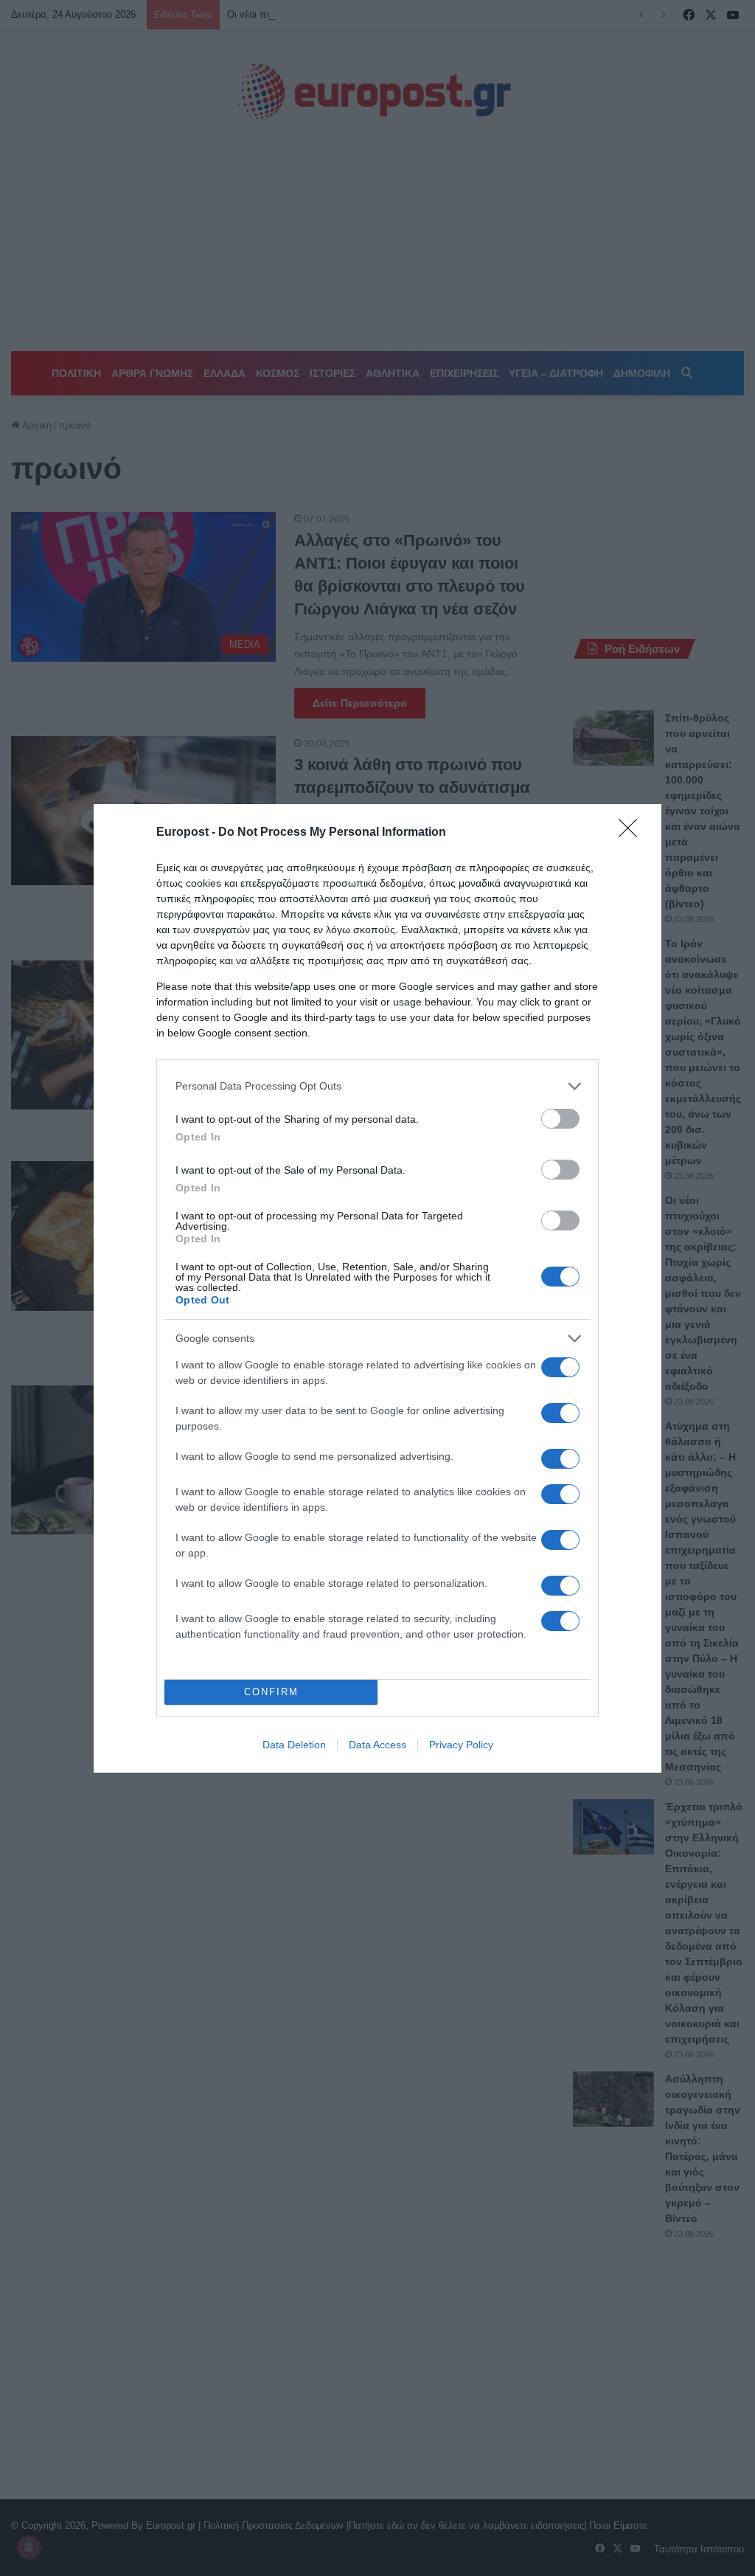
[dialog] (377, 1288)
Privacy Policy (461, 1745)
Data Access (377, 1745)
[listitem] (377, 1086)
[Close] (633, 833)
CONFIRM (271, 1692)
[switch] (560, 1119)
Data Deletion (294, 1745)
